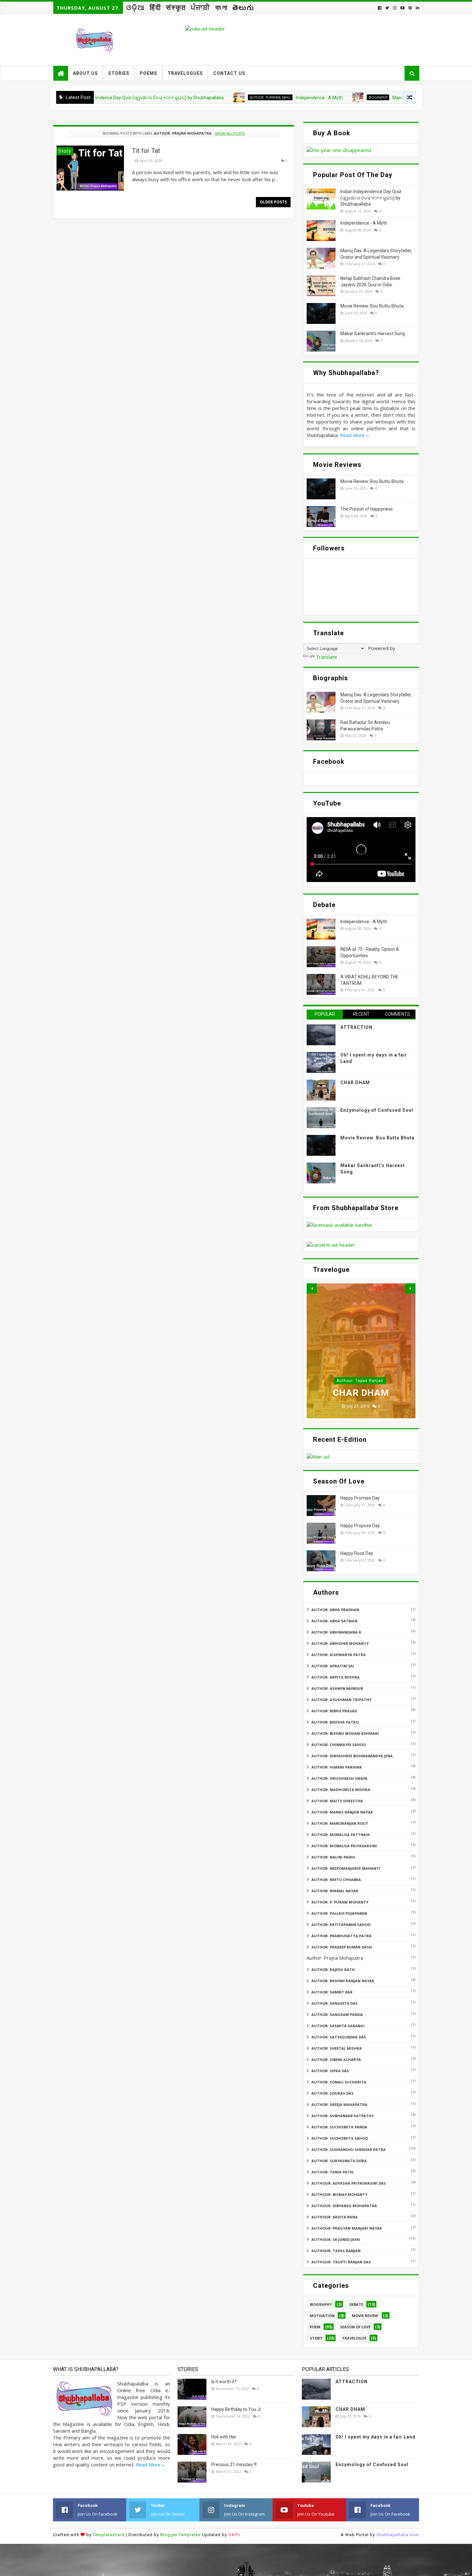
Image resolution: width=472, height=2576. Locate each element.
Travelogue (354, 2338)
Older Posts (273, 202)
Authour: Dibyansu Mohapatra (344, 2206)
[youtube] (402, 8)
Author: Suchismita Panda (339, 2127)
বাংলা (221, 8)
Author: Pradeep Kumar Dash (342, 1947)
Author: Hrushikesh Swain (360, 1381)
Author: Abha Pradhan (335, 1610)
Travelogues (185, 73)
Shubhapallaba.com (398, 2535)
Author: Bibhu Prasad (334, 1711)
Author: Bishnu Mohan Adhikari (345, 1733)
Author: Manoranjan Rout (340, 1823)
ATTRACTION (356, 1027)
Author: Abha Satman (334, 1621)
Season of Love (355, 2327)
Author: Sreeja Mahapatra (339, 2104)
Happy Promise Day (360, 1498)
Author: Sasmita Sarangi (338, 2026)
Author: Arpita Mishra (336, 1677)
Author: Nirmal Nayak (335, 1891)
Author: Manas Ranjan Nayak (342, 1812)
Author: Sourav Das (332, 2093)
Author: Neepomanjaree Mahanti (346, 1868)
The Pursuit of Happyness (367, 509)
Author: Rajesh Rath (333, 1970)
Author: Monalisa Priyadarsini (344, 1846)
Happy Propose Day (360, 1526)
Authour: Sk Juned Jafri (336, 2239)
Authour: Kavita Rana (335, 2217)
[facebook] (380, 8)
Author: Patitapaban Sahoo (341, 1925)
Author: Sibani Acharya (336, 2059)
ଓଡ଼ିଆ (135, 8)
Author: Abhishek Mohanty (340, 1643)
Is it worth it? (224, 2382)
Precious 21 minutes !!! (234, 2465)
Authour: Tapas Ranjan (336, 2251)
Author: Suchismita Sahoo (340, 2138)
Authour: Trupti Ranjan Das (341, 2262)
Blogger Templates (180, 2535)
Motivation (322, 2316)
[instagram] (395, 8)
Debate (356, 2304)
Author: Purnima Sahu (193, 97)
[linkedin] (417, 8)
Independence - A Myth (242, 98)
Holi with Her (224, 2437)
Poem (315, 2327)
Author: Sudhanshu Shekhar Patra (349, 2149)
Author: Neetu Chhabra (336, 1880)
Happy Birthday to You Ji (236, 2409)
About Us (85, 73)
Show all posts (230, 133)
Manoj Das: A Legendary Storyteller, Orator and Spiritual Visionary (381, 98)
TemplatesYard (109, 2535)
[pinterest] (410, 8)
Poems (149, 73)
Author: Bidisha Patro (335, 1722)
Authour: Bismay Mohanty (339, 2194)
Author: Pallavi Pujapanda (339, 1913)
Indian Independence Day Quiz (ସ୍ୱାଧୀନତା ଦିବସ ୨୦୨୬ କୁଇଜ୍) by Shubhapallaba (371, 198)
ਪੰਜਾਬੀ (201, 8)
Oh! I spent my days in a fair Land (376, 2437)
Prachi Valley (361, 1393)
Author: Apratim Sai (333, 1666)
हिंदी (155, 8)
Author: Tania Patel (333, 2172)
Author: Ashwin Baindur (337, 1688)
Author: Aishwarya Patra (339, 1655)
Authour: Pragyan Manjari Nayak (347, 2228)
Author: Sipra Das (330, 2071)
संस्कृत (176, 8)
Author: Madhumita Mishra (341, 1790)
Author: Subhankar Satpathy (343, 2116)
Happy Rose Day (357, 1553)
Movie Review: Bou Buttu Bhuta (372, 306)
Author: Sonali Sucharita (339, 2082)
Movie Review (365, 2316)
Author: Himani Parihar (337, 1767)
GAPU (234, 2535)
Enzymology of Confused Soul (377, 1110)
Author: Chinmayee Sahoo (339, 1745)
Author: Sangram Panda (337, 2014)
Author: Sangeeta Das (335, 2003)
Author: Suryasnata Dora (339, 2161)
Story (316, 2338)
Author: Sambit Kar (332, 1992)
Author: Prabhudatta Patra (341, 1936)
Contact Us (229, 73)
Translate (327, 657)
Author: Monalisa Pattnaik (341, 1835)
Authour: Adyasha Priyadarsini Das (349, 2183)
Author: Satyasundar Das (339, 2037)
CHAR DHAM (355, 1083)
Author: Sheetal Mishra (337, 2048)
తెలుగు (243, 8)
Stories (119, 73)
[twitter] (387, 8)
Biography (301, 97)
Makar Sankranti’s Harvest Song (373, 334)
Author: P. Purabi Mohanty (340, 1902)
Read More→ (355, 435)
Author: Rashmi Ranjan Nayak (343, 1981)
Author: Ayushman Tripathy (341, 1700)
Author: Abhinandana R (336, 1632)
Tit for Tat (146, 151)
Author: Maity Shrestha (337, 1801)
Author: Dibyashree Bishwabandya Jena (352, 1756)
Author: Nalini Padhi (333, 1857)
